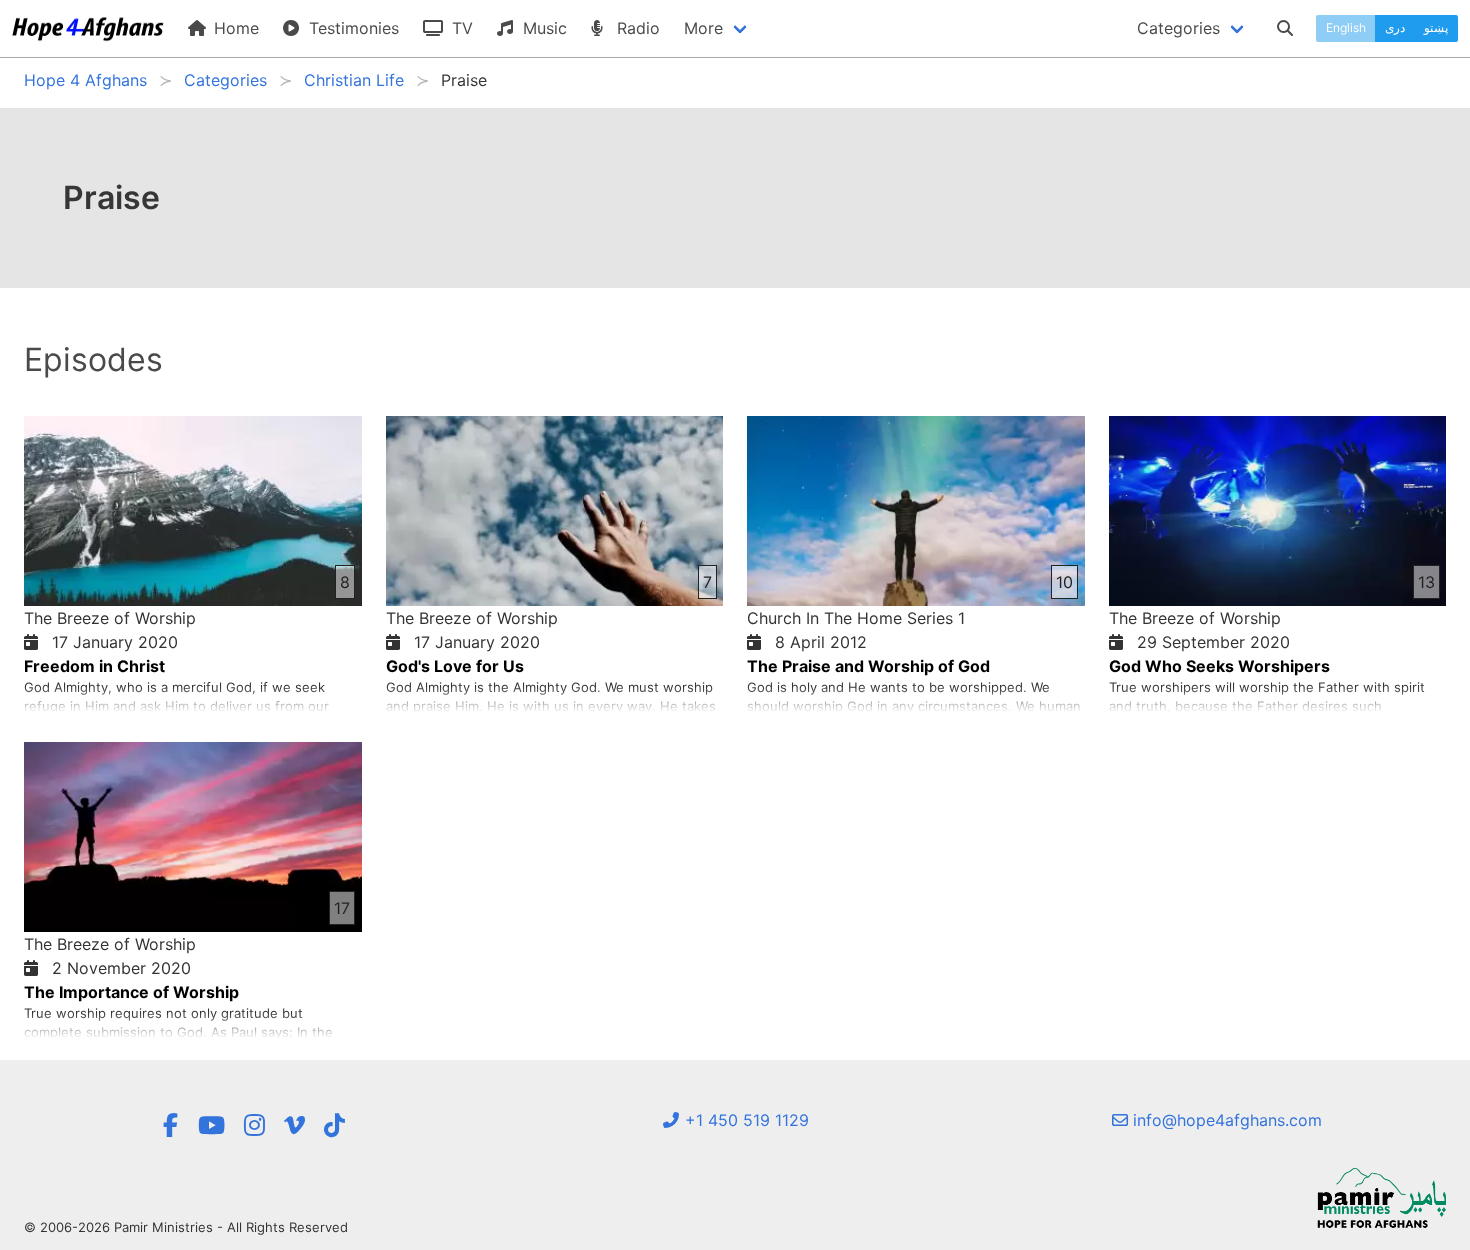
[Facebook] (170, 1125)
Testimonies (351, 28)
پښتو (1436, 27)
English (1346, 27)
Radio (636, 28)
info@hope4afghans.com (1225, 1120)
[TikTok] (334, 1125)
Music (542, 28)
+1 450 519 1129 (744, 1120)
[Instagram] (254, 1125)
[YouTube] (211, 1125)
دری (1395, 27)
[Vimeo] (294, 1125)
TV (460, 28)
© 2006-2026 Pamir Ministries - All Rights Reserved (186, 1227)
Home (234, 28)
